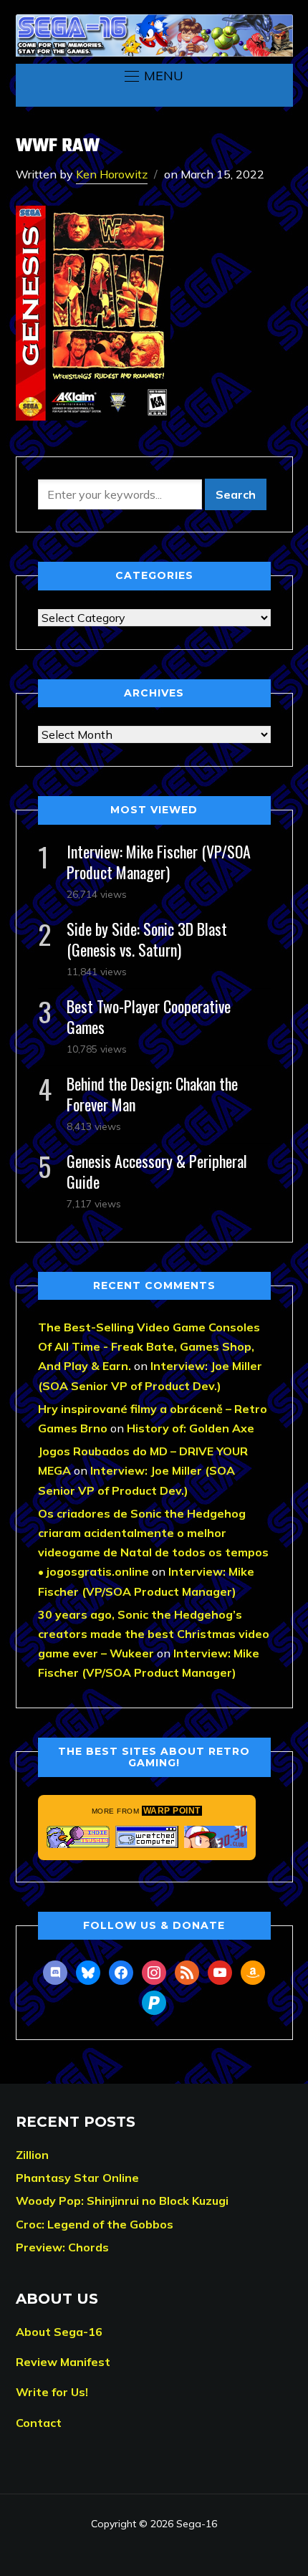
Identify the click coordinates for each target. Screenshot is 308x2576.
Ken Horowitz (112, 174)
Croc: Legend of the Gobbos (95, 2224)
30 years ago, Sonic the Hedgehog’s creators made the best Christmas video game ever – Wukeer (154, 1634)
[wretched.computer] (147, 1837)
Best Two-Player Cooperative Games (149, 1016)
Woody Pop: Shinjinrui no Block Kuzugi (122, 2201)
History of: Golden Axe (191, 1428)
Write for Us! (52, 2392)
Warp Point (172, 1811)
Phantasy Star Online (77, 2178)
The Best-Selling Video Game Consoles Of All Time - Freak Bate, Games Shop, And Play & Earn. (149, 1346)
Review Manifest (63, 2362)
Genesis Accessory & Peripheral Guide (157, 1171)
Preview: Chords (62, 2247)
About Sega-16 (59, 2332)
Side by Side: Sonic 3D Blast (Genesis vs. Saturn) (147, 939)
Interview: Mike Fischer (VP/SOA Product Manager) (159, 862)
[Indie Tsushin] (78, 1837)
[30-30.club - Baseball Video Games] (216, 1837)
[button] (154, 76)
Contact (39, 2423)
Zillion (32, 2155)
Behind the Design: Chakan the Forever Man (152, 1094)
